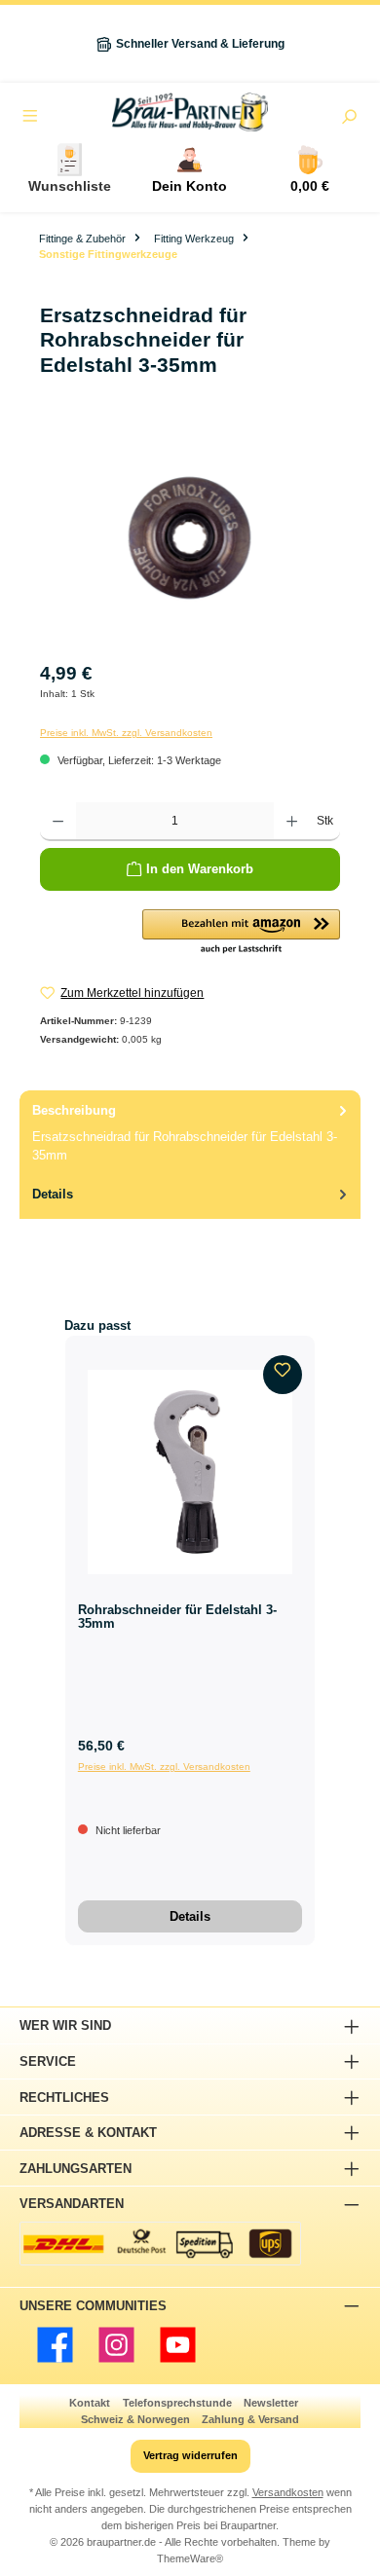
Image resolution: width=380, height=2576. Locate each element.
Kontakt (90, 2403)
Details (190, 1916)
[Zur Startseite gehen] (190, 112)
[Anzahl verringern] (58, 822)
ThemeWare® (190, 2558)
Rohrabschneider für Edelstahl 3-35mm (177, 1617)
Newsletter (271, 2403)
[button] (241, 933)
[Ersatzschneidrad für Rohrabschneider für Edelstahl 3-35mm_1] (190, 538)
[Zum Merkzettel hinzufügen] (283, 1375)
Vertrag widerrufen (190, 2455)
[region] (190, 538)
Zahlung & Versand (250, 2419)
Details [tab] (53, 1194)
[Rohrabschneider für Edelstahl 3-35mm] (190, 1472)
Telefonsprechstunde (177, 2403)
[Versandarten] (160, 2244)
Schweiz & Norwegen (135, 2419)
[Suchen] (349, 119)
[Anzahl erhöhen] (292, 822)
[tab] (190, 1132)
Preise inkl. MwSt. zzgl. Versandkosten (126, 733)
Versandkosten (288, 2492)
